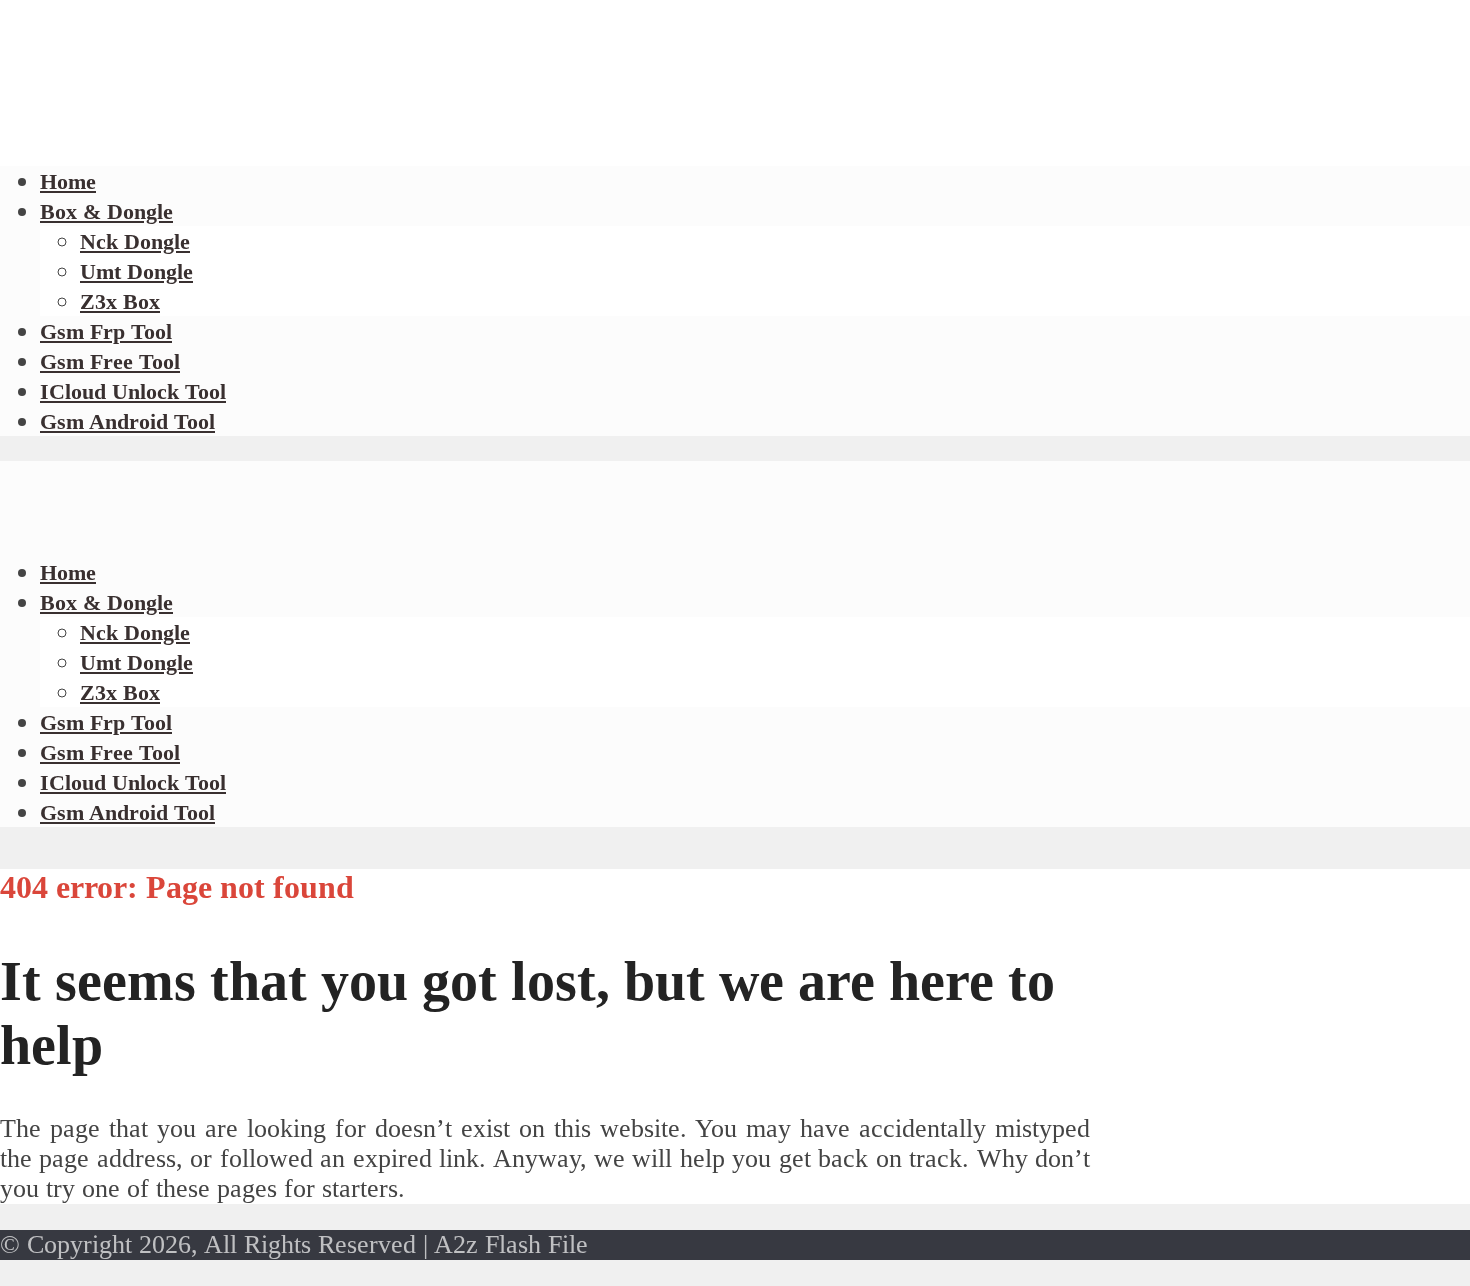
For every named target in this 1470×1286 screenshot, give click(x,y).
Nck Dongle (135, 241)
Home (68, 572)
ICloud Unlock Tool (133, 391)
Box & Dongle (106, 211)
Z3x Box (120, 301)
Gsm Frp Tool (106, 331)
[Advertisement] (364, 140)
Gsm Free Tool (110, 361)
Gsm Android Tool (127, 421)
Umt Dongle (136, 271)
